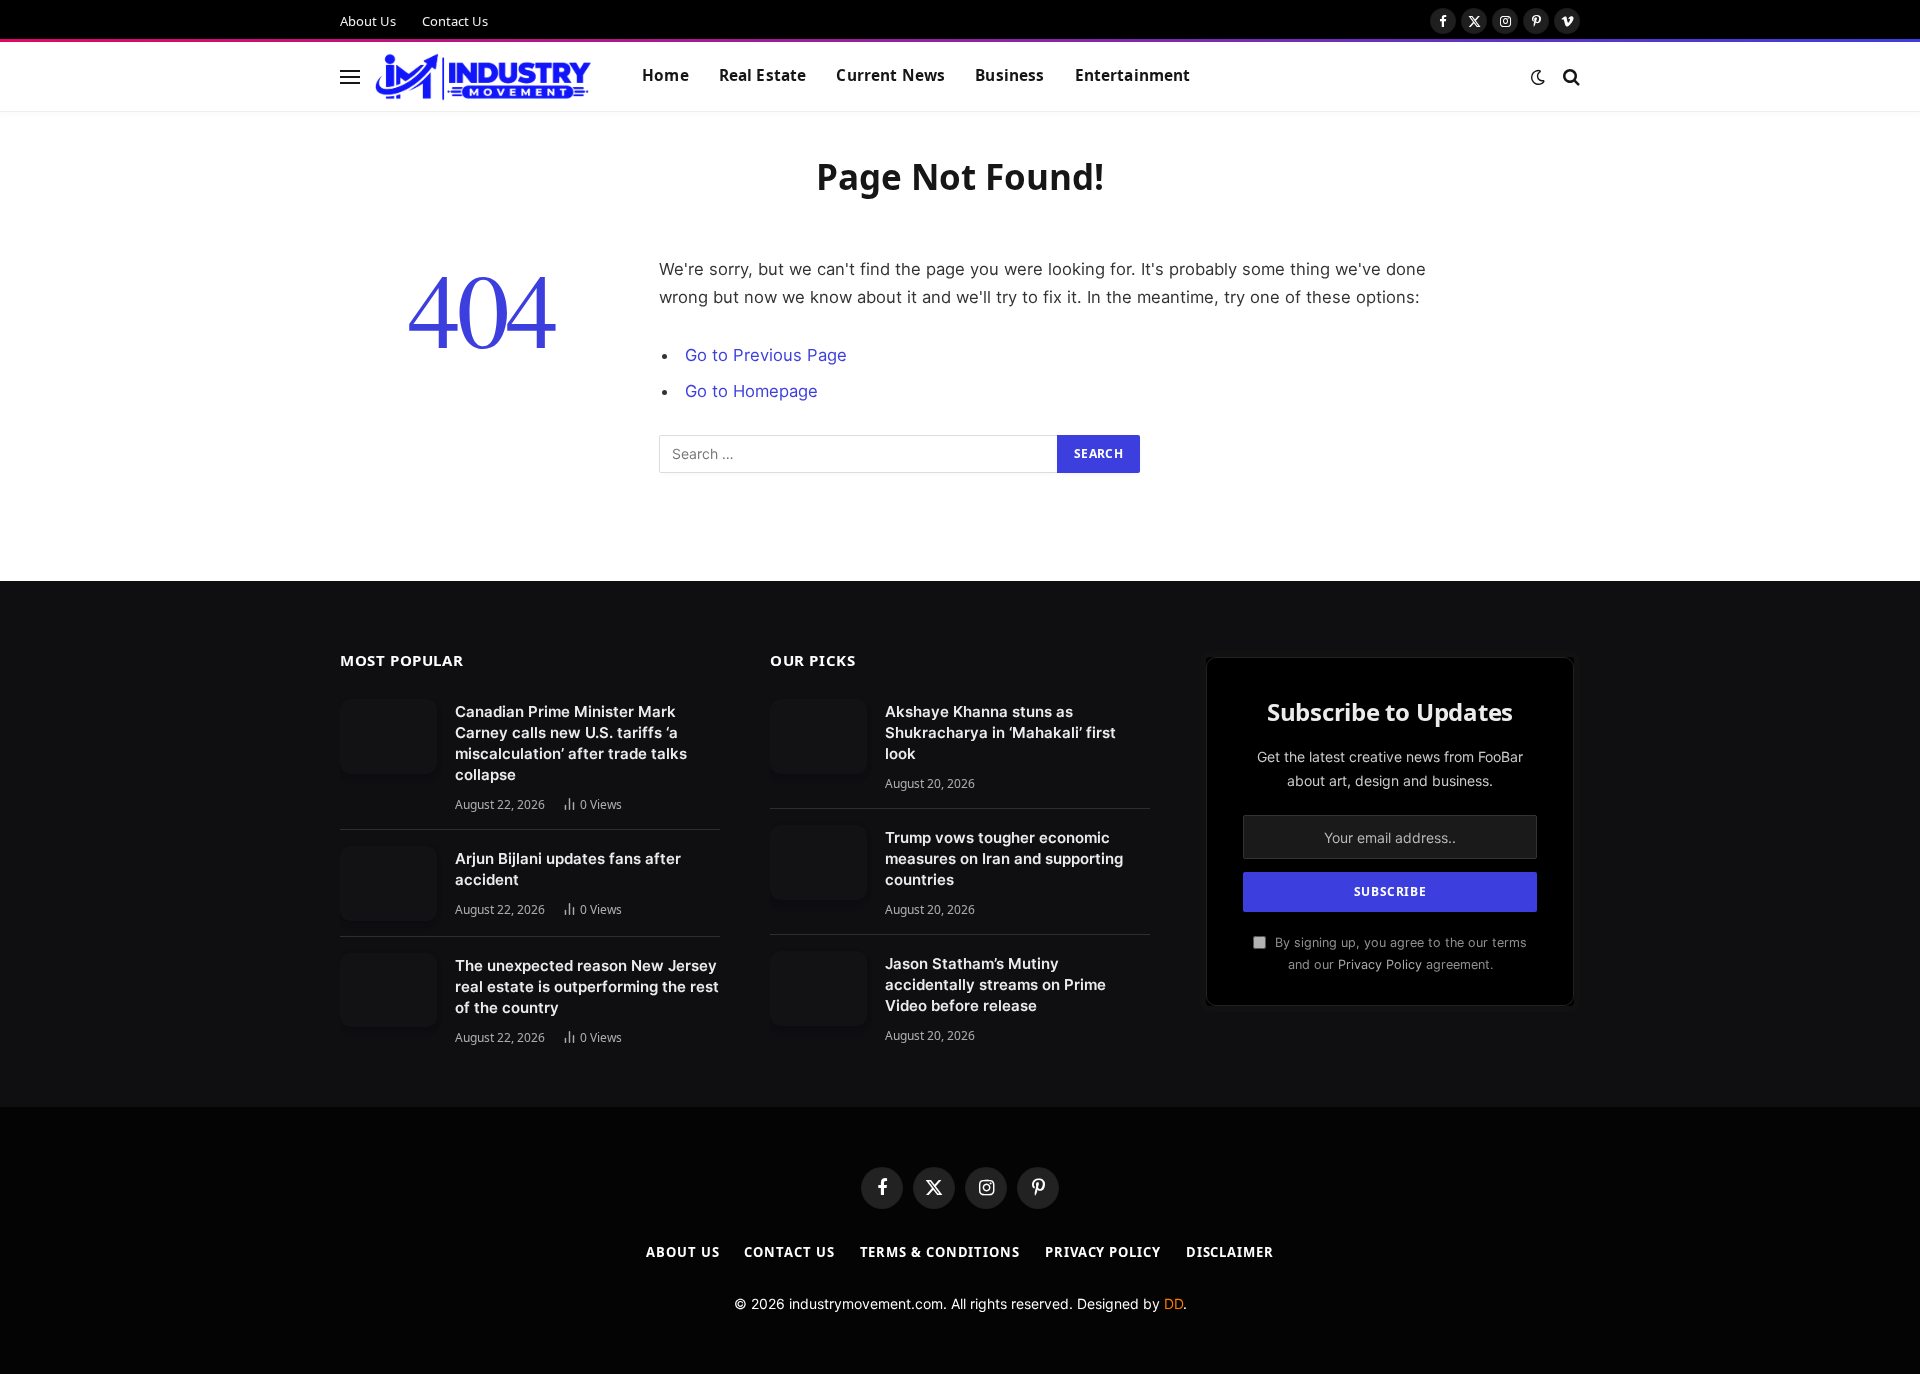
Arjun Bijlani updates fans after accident (568, 869)
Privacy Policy (1380, 964)
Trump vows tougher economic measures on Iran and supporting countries (1004, 858)
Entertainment (1133, 75)
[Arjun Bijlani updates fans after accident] (388, 883)
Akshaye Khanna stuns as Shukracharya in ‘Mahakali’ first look (1000, 732)
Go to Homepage (751, 391)
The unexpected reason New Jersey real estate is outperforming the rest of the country (587, 986)
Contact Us (455, 21)
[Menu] (350, 76)
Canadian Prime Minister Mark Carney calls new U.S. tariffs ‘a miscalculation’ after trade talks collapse (571, 743)
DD (1173, 1303)
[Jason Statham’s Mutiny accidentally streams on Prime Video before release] (818, 988)
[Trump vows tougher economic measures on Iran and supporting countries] (818, 862)
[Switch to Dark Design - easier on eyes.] (1538, 77)
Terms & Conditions (940, 1252)
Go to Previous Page (766, 355)
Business (1009, 75)
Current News (890, 75)
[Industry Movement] (483, 77)
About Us (368, 21)
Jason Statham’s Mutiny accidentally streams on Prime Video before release (995, 984)
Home (665, 75)
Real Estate (763, 75)
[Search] (1569, 76)
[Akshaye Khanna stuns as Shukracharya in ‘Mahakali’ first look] (818, 736)
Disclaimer (1230, 1252)
